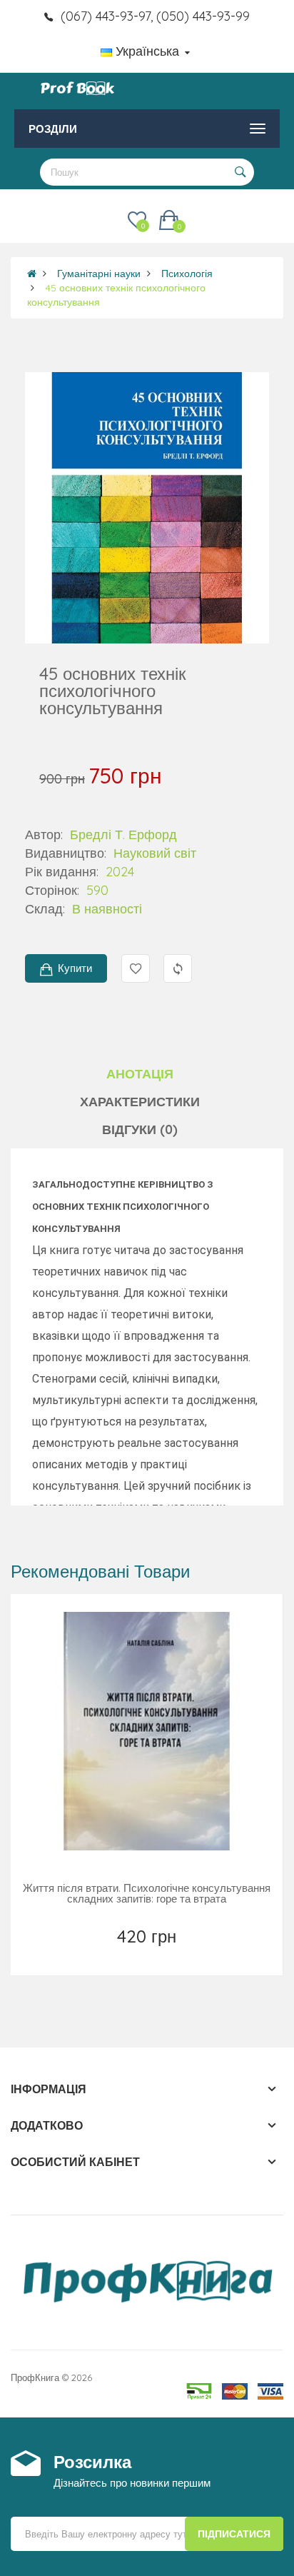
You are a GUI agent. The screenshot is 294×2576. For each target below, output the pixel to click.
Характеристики (140, 1102)
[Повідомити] (148, 1955)
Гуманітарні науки (99, 274)
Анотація (140, 1074)
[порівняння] (179, 1955)
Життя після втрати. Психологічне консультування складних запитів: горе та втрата (147, 1893)
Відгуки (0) (140, 1129)
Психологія (187, 274)
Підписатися (234, 2534)
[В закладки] (116, 1955)
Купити (75, 968)
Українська (147, 51)
